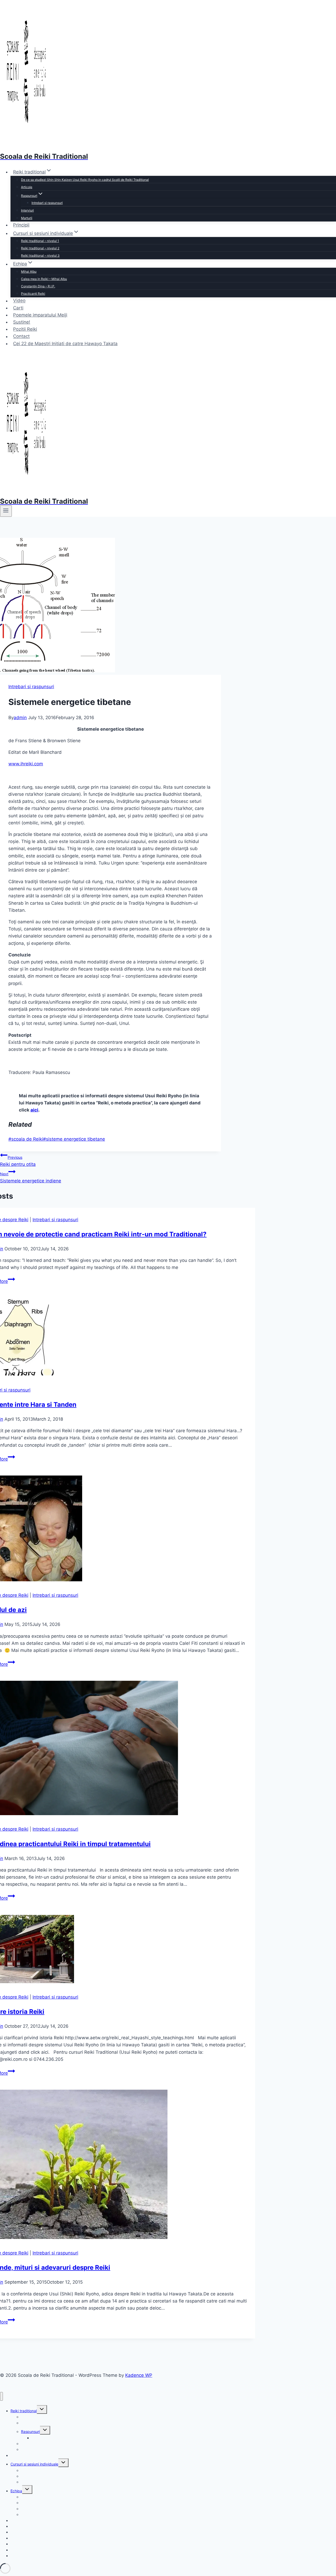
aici (34, 1110)
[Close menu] (1, 2396)
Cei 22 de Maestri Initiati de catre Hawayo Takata (65, 344)
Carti (18, 308)
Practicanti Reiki (33, 294)
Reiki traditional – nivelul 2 (40, 248)
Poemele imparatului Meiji (40, 315)
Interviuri (27, 210)
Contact (21, 336)
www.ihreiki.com (26, 764)
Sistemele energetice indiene (31, 1178)
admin (20, 718)
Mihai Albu (29, 272)
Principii (21, 225)
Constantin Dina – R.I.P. (38, 286)
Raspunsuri (30, 2432)
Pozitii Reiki (25, 329)
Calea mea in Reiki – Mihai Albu (44, 279)
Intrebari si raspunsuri (47, 203)
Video (19, 301)
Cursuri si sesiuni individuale (34, 2464)
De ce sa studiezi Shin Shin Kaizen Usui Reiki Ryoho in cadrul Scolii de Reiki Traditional (85, 180)
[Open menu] (6, 511)
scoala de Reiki (26, 1139)
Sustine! (22, 322)
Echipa (16, 2491)
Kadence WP (139, 2375)
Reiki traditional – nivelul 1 (40, 241)
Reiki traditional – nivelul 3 (40, 256)
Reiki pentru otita (18, 1161)
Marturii (27, 218)
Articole (27, 187)
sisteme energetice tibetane (74, 1139)
